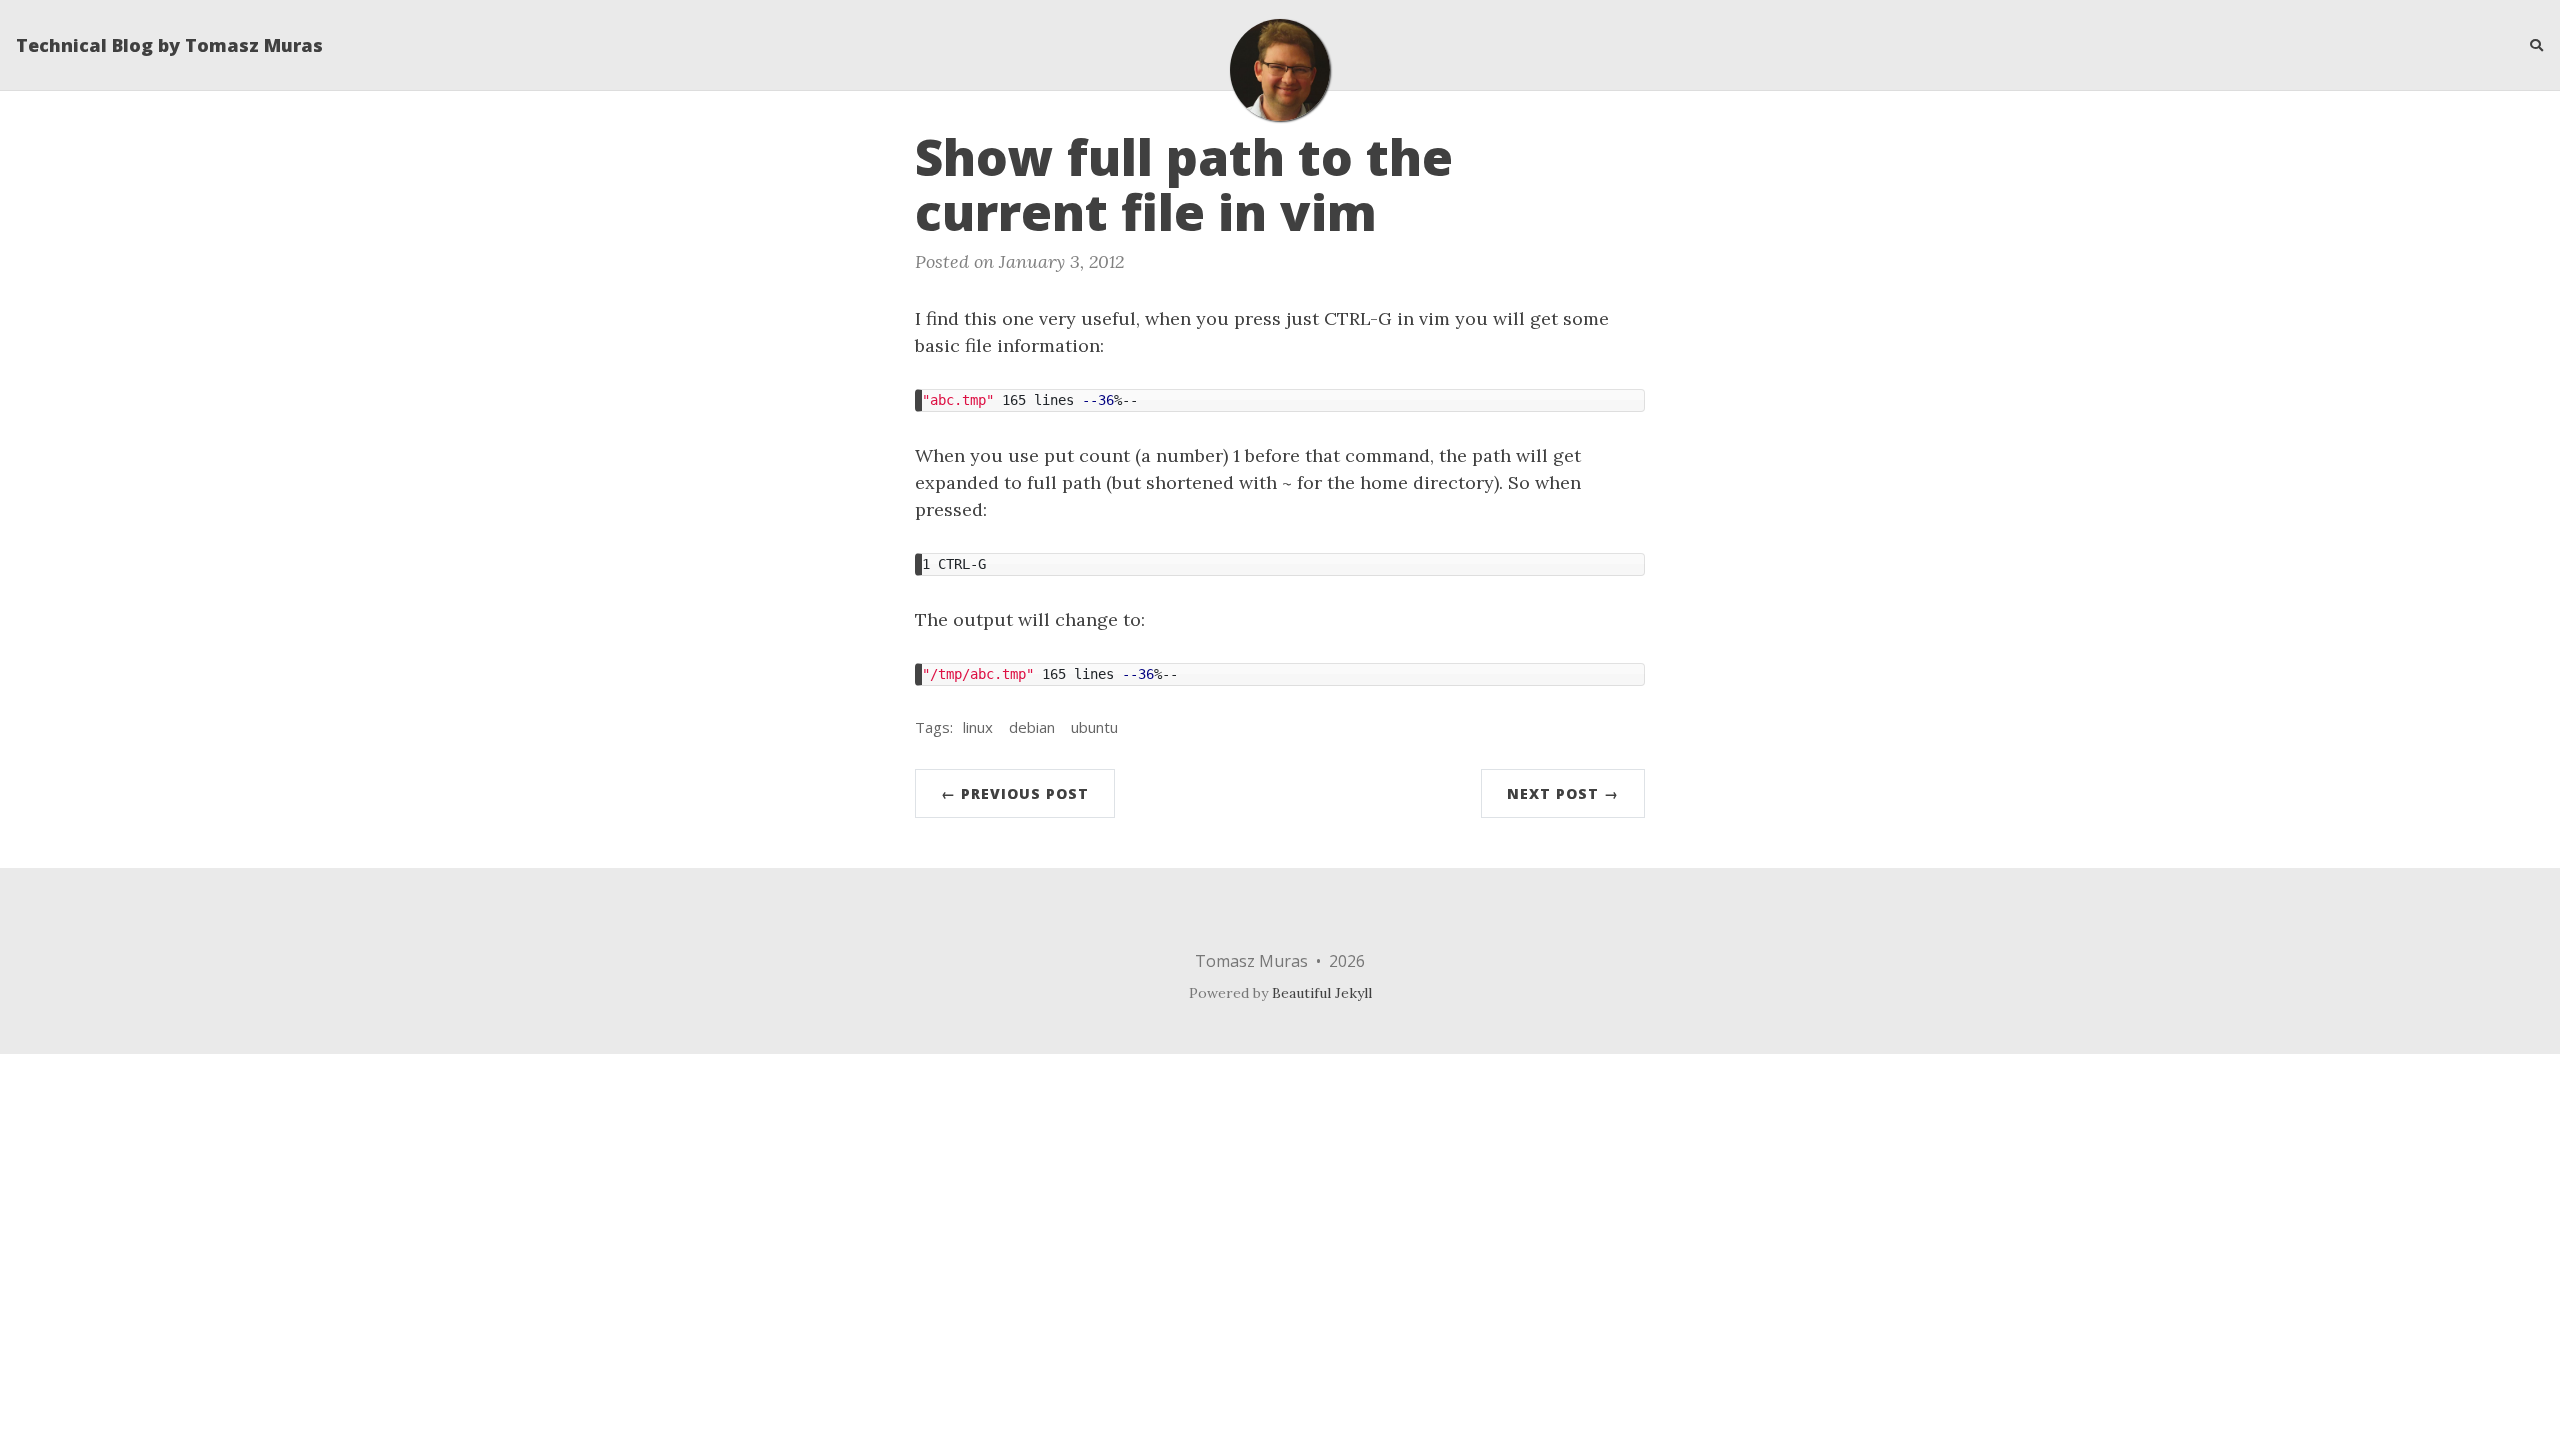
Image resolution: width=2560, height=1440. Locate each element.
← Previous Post (1015, 793)
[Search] (2529, 45)
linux (978, 727)
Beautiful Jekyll (1322, 993)
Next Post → (1563, 793)
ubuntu (1094, 727)
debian (1032, 727)
